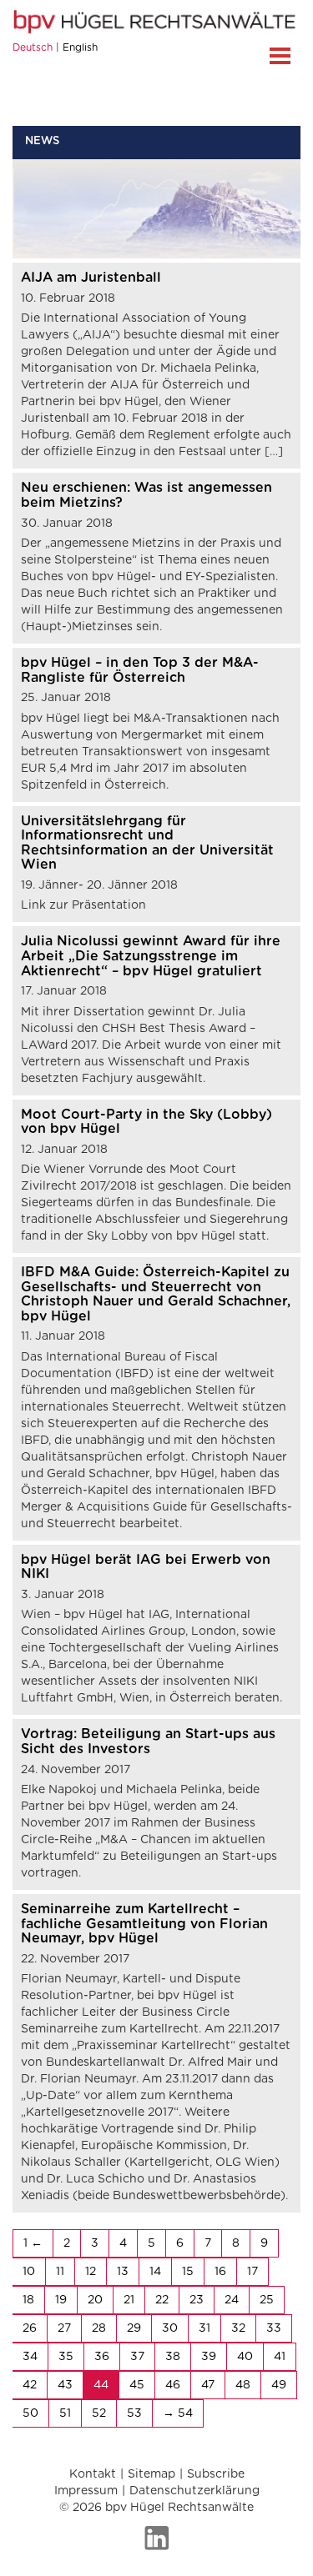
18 (28, 2300)
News (42, 141)
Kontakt (93, 2474)
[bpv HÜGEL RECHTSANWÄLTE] (156, 22)
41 (280, 2357)
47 (208, 2385)
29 (134, 2328)
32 (238, 2328)
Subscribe (216, 2474)
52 (99, 2413)
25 (267, 2300)
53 (134, 2413)
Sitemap (151, 2474)
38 (173, 2357)
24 (232, 2300)
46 (173, 2385)
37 (137, 2357)
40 (245, 2357)
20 (95, 2300)
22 (162, 2300)
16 (220, 2272)
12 (91, 2272)
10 (29, 2272)
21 (129, 2300)
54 (185, 2413)
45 (137, 2385)
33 (274, 2328)
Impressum (86, 2491)
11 (60, 2272)
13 (123, 2272)
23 (197, 2300)
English (80, 48)
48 (243, 2385)
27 (64, 2328)
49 (279, 2385)
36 (102, 2357)
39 (209, 2357)
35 (66, 2357)
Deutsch (33, 48)
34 (30, 2357)
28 (99, 2328)
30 (170, 2328)
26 (30, 2328)
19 (61, 2300)
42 (30, 2385)
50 (30, 2413)
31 (204, 2328)
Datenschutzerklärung (194, 2491)
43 (65, 2385)
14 (155, 2272)
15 (188, 2272)
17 (252, 2272)
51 (65, 2413)
